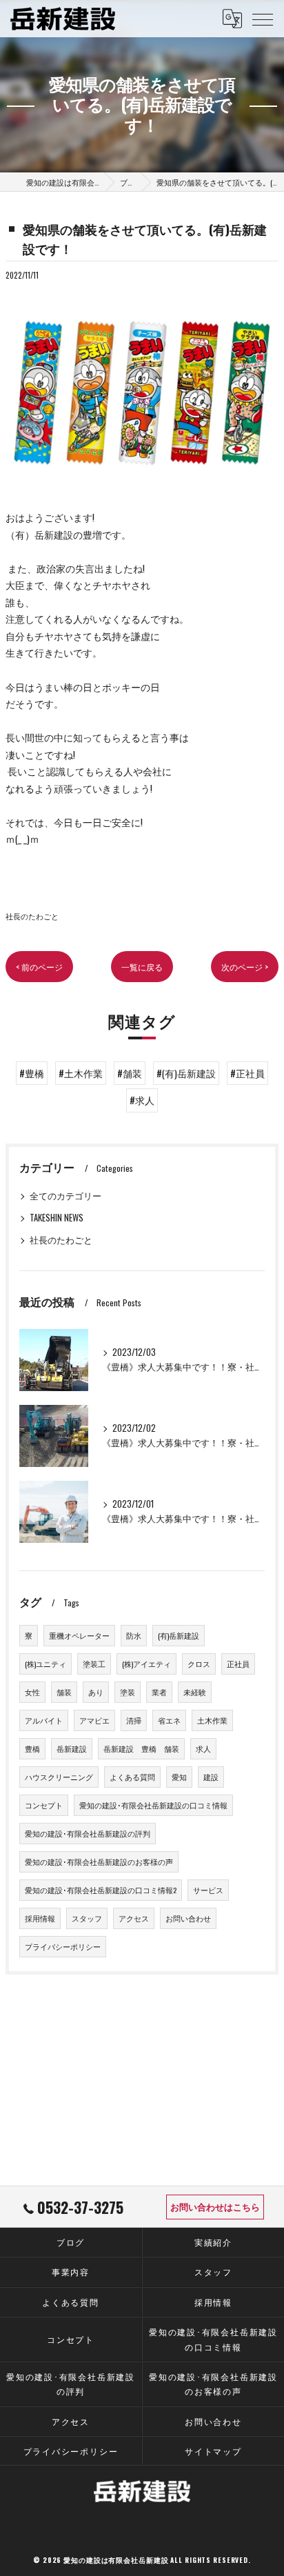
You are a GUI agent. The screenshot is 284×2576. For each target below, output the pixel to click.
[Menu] (263, 19)
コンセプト (44, 1805)
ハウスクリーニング (59, 1777)
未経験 (195, 1692)
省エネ (169, 1720)
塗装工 (94, 1664)
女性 (32, 1692)
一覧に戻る (142, 967)
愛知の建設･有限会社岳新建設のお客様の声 (99, 1861)
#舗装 (130, 1073)
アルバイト (44, 1720)
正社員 (238, 1664)
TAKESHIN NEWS (57, 1218)
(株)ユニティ (45, 1664)
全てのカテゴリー (65, 1196)
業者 (159, 1692)
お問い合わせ (188, 1918)
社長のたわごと (32, 916)
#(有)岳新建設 (186, 1073)
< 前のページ (39, 967)
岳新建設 (72, 1748)
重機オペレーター (79, 1635)
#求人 (142, 1100)
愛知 (179, 1777)
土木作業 (212, 1720)
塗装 (128, 1692)
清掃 (134, 1720)
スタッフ (87, 1918)
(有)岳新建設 (179, 1635)
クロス (199, 1664)
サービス (208, 1890)
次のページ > (245, 967)
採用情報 (40, 1918)
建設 (211, 1777)
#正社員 (247, 1073)
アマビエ (94, 1720)
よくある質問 (132, 1777)
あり (96, 1692)
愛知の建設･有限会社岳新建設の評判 (88, 1833)
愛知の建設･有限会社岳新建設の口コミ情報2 (101, 1890)
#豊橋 (32, 1073)
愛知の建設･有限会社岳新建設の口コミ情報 (153, 1805)
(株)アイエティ (146, 1664)
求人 (203, 1748)
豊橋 (32, 1748)
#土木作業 (81, 1073)
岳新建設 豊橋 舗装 (141, 1748)
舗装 (64, 1692)
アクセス (134, 1918)
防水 (134, 1635)
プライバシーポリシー (63, 1946)
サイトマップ (213, 2451)
